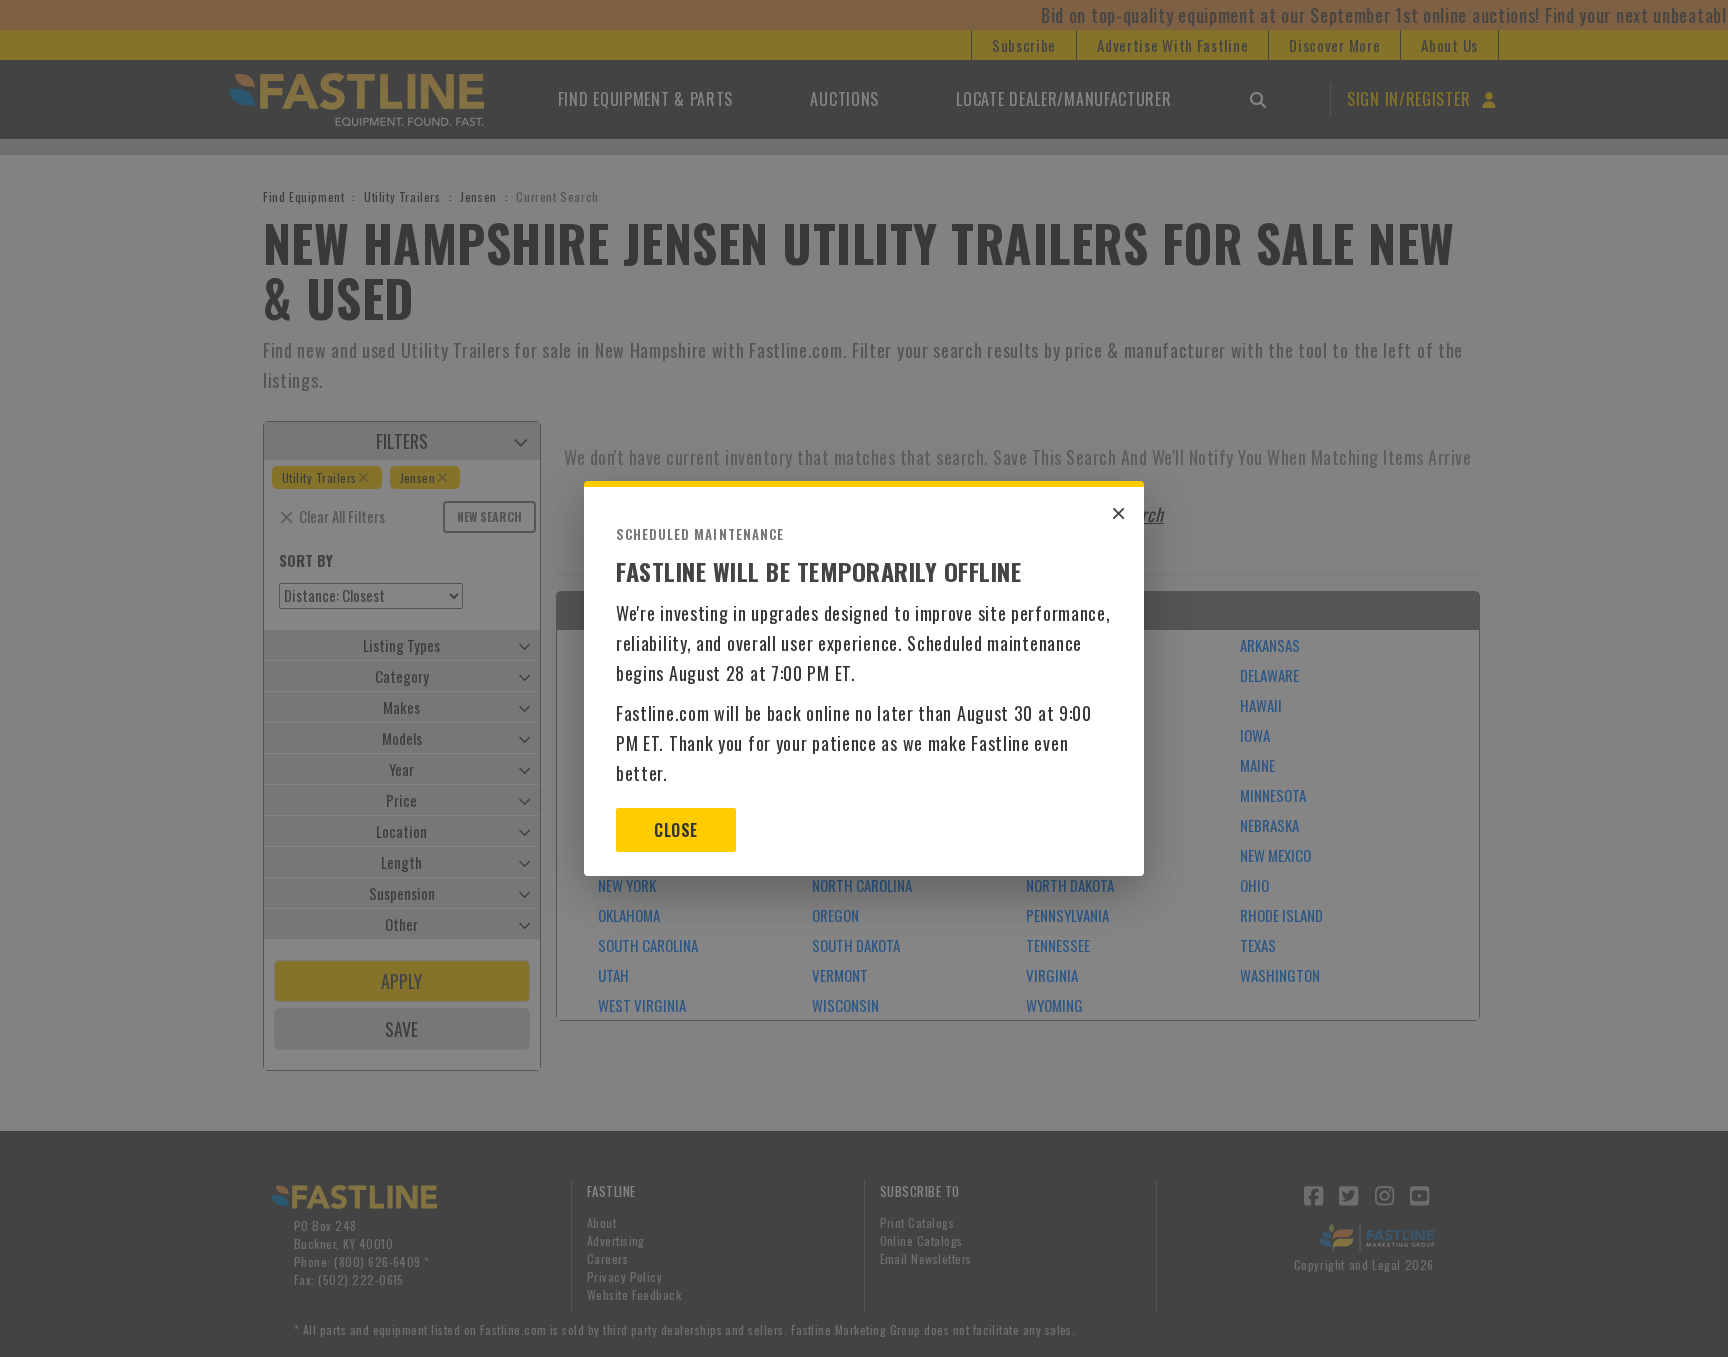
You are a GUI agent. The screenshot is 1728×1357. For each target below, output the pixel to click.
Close (675, 830)
